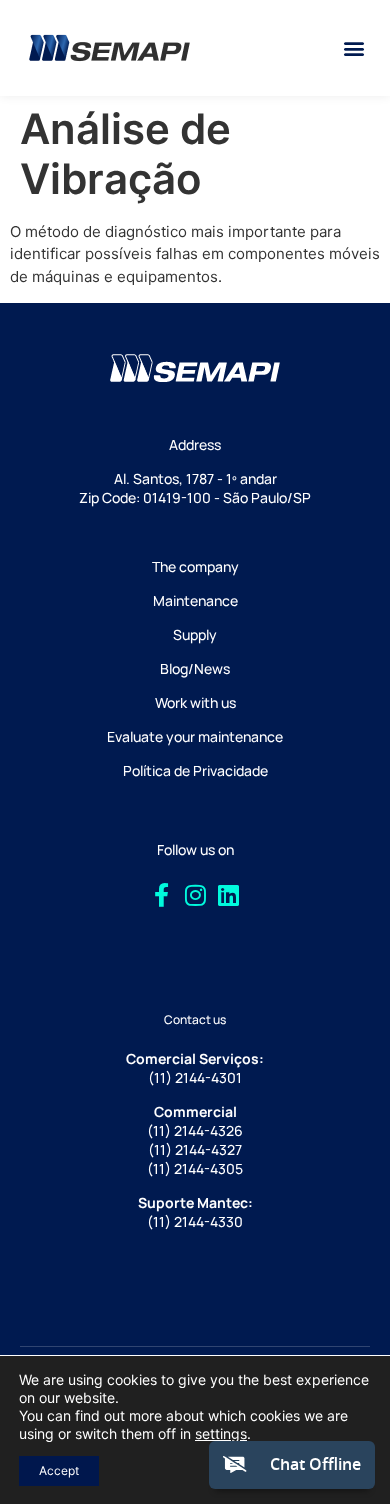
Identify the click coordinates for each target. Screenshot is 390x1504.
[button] (353, 48)
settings (221, 1433)
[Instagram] (195, 896)
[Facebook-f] (162, 896)
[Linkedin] (229, 896)
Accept (59, 1470)
